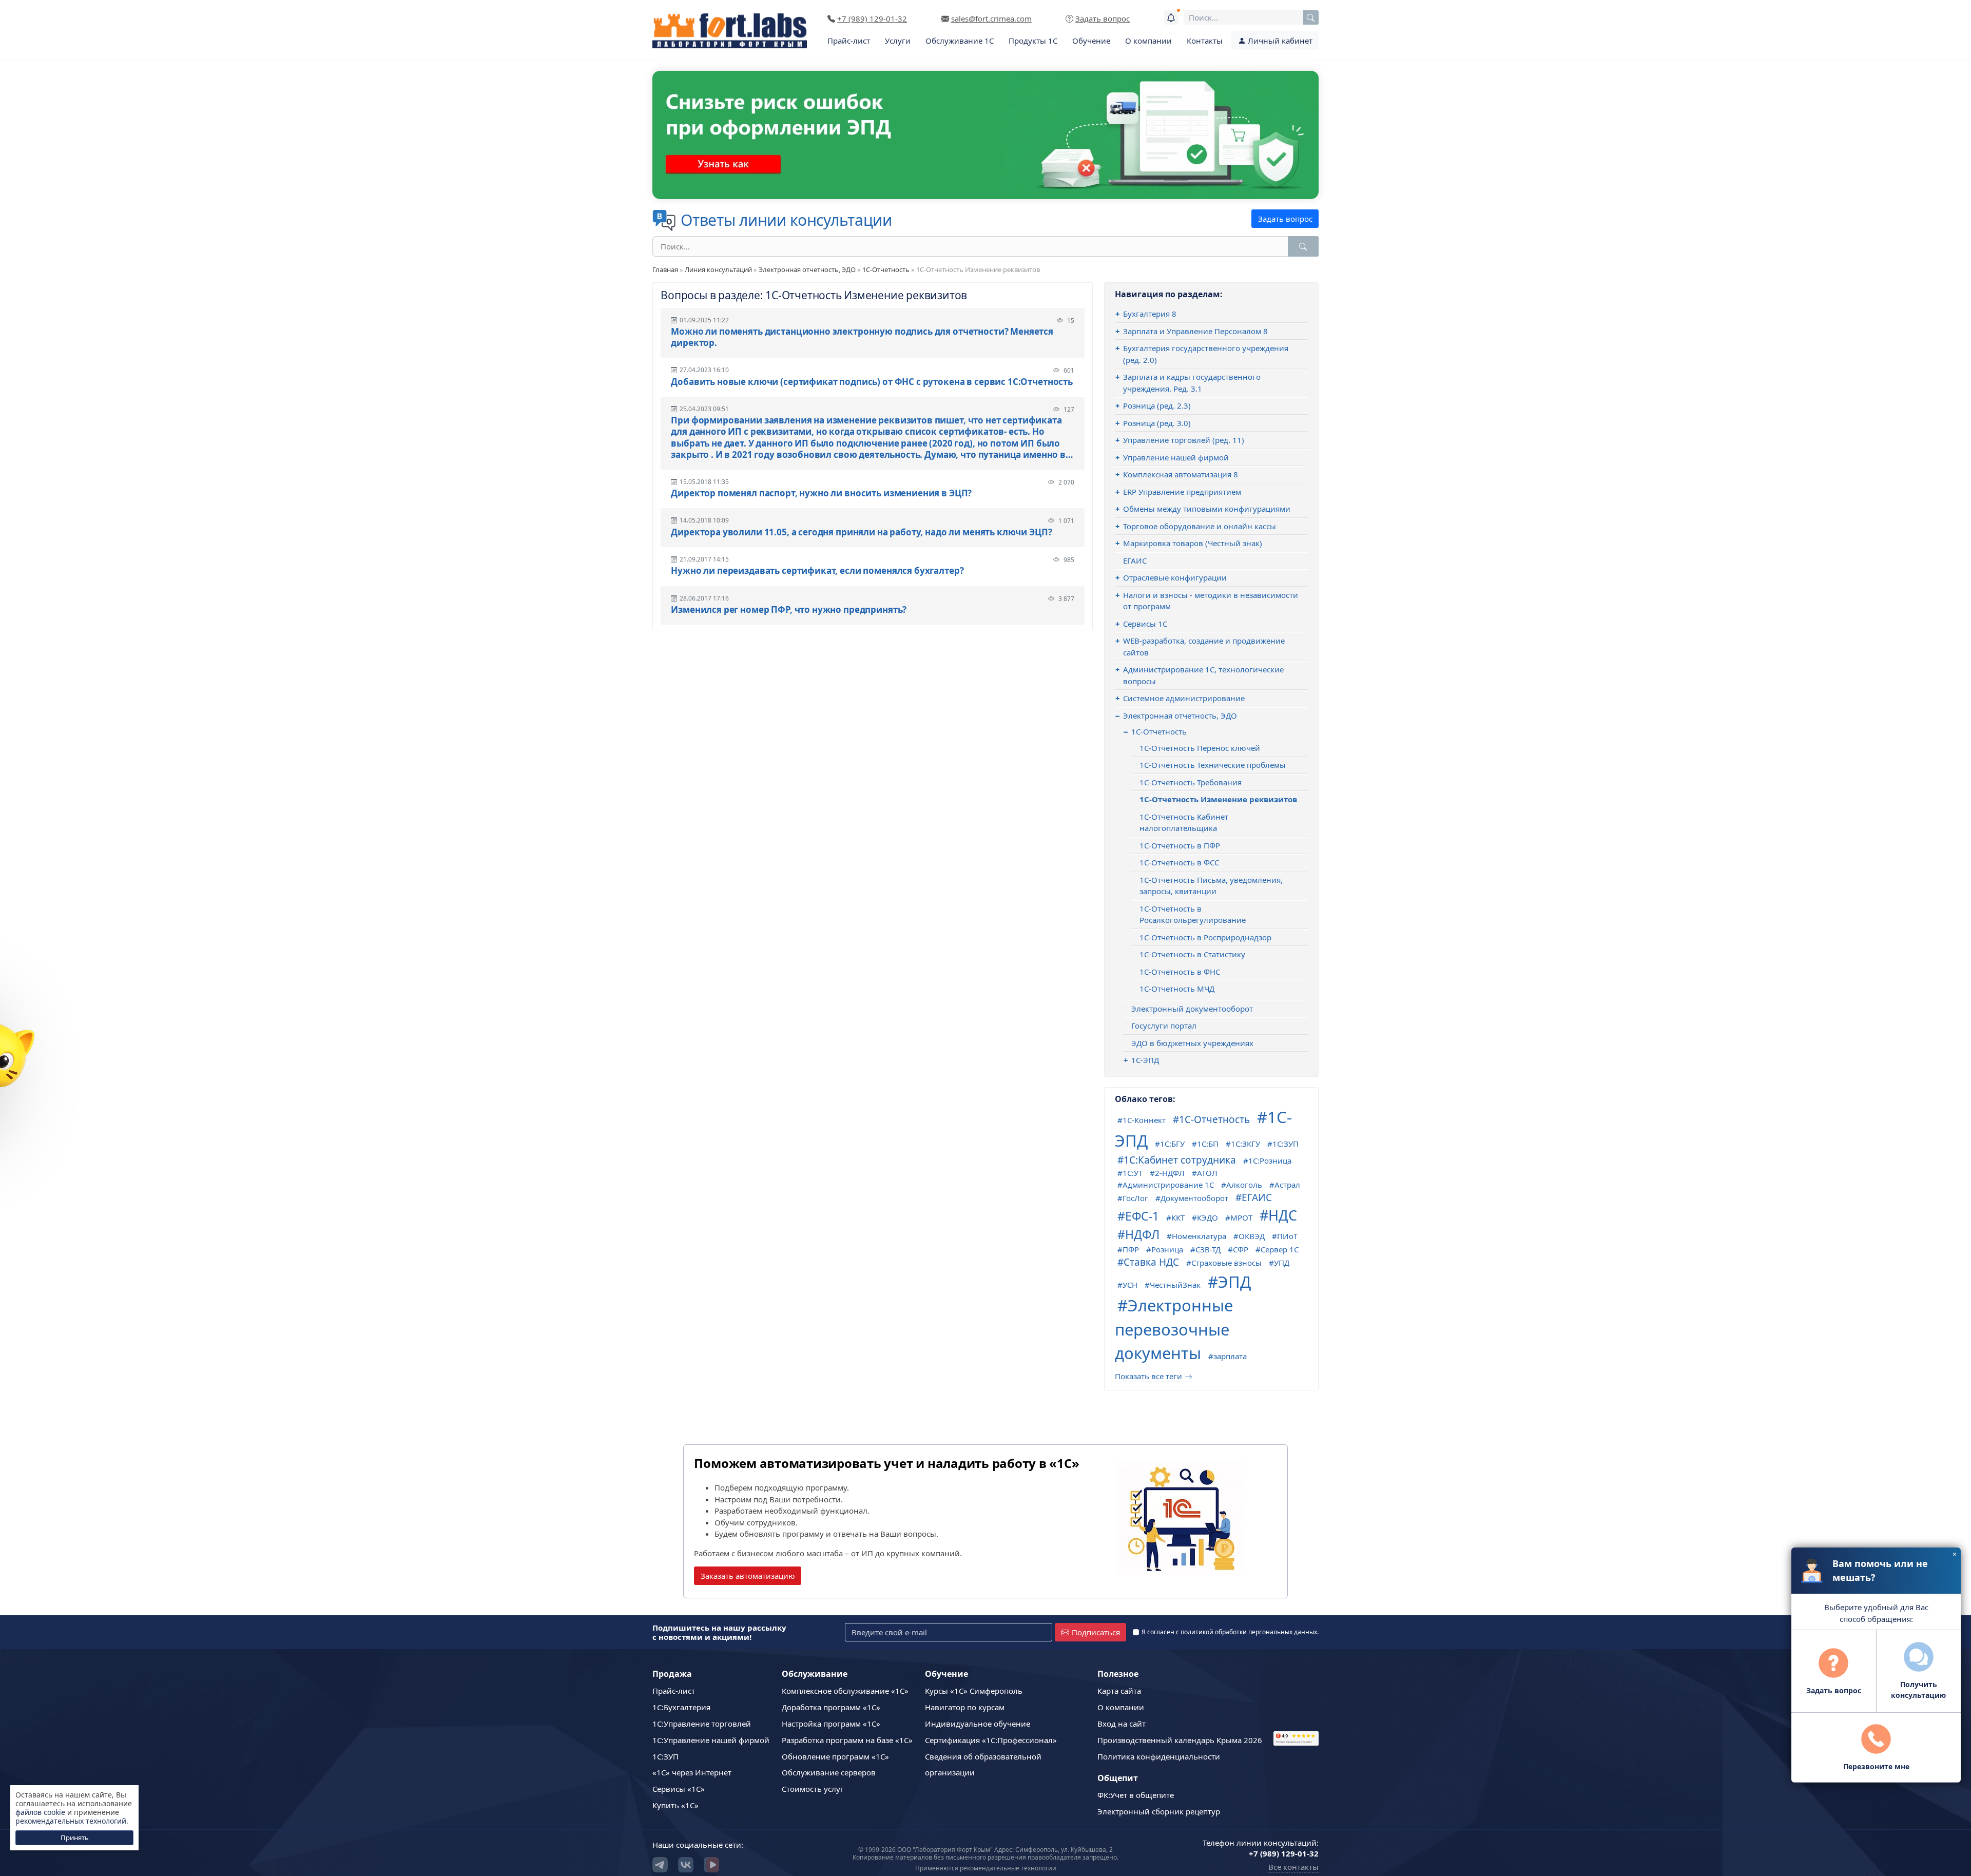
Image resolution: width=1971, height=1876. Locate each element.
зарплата (1230, 1356)
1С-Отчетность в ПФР (1180, 845)
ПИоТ (1287, 1236)
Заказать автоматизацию (748, 1576)
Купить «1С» (675, 1805)
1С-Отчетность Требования (1191, 782)
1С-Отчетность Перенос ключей (1200, 748)
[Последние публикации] (1171, 17)
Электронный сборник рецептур (1159, 1811)
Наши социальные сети (697, 1845)
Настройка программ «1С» (831, 1724)
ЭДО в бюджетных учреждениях (1192, 1043)
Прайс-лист (849, 41)
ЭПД (1234, 1282)
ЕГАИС (1135, 560)
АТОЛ (1207, 1173)
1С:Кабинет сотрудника (1180, 1160)
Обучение (1091, 41)
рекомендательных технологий (71, 1821)
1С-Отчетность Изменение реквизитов (1218, 799)
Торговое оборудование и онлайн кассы (1200, 526)
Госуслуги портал (1164, 1026)
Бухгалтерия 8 (1150, 314)
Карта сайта (1119, 1691)
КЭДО (1207, 1217)
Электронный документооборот (1192, 1009)
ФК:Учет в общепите (1136, 1795)
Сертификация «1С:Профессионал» (991, 1740)
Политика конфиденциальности (1159, 1756)
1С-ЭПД (1145, 1060)
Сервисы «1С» (679, 1789)
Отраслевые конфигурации (1175, 577)
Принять (75, 1838)
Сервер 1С (1280, 1249)
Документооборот (1194, 1198)
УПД (1282, 1263)
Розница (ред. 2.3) (1157, 405)
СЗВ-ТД (1208, 1249)
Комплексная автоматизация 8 (1181, 474)
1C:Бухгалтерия (681, 1707)
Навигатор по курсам (965, 1707)
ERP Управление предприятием (1182, 492)
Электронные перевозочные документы (1174, 1329)
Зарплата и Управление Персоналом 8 (1195, 331)
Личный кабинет (1279, 41)
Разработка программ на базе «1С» (847, 1740)
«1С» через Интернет (692, 1772)
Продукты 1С (1033, 41)
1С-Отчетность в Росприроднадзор (1205, 937)
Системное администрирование (1184, 698)
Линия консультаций (718, 269)
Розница (1167, 1249)
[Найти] (1303, 246)
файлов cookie (40, 1812)
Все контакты (1293, 1867)
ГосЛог (1135, 1198)
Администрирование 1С (1168, 1185)
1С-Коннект (1144, 1120)
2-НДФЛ (1170, 1173)
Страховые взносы (1226, 1263)
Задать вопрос (1285, 219)
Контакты (1205, 41)
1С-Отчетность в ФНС (1180, 972)
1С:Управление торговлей (702, 1724)
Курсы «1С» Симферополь (974, 1691)
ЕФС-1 (1142, 1216)
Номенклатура (1199, 1236)
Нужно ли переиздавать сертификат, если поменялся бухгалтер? (817, 571)
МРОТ (1241, 1217)
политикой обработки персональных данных (1249, 1632)
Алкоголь (1244, 1185)
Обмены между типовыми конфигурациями (1207, 509)
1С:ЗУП (1286, 1144)
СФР (1241, 1249)
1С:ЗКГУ (1245, 1144)
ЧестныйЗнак (1175, 1285)
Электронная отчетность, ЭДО (807, 269)
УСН (1130, 1285)
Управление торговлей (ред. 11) (1184, 440)
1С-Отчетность (886, 269)
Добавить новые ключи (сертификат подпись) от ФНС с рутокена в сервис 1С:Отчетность (872, 382)
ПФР (1131, 1249)
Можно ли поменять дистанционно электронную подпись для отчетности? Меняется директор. (862, 337)
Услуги (898, 41)
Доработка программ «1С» (831, 1707)
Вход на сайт (1122, 1724)
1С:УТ (1133, 1173)
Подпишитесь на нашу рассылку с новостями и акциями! (719, 1632)
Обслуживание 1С (960, 41)
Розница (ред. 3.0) (1157, 423)
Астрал (1287, 1185)
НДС (1283, 1215)
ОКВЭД (1252, 1236)
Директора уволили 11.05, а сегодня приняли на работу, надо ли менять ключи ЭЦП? (861, 532)
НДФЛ (1142, 1234)
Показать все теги (1148, 1376)
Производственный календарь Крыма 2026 (1180, 1740)
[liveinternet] (1296, 1723)
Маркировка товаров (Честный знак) (1193, 543)
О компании (1148, 41)
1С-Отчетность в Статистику (1192, 954)
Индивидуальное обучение (978, 1724)
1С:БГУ (1172, 1144)
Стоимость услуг (813, 1789)
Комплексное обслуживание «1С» (845, 1691)
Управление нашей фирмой (1176, 457)
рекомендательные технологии (1008, 1868)
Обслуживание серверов (829, 1772)
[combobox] (1251, 17)
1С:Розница (1270, 1161)
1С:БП (1208, 1144)
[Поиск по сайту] (1311, 17)
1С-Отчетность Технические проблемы (1213, 765)
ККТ (1178, 1217)
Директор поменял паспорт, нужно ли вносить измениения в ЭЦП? (821, 493)
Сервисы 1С (1145, 624)
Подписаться (1096, 1632)
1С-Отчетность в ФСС (1179, 862)
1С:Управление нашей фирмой (711, 1740)
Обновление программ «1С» (835, 1756)
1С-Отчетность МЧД (1177, 989)
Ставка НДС (1151, 1262)
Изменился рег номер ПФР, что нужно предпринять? (789, 610)
